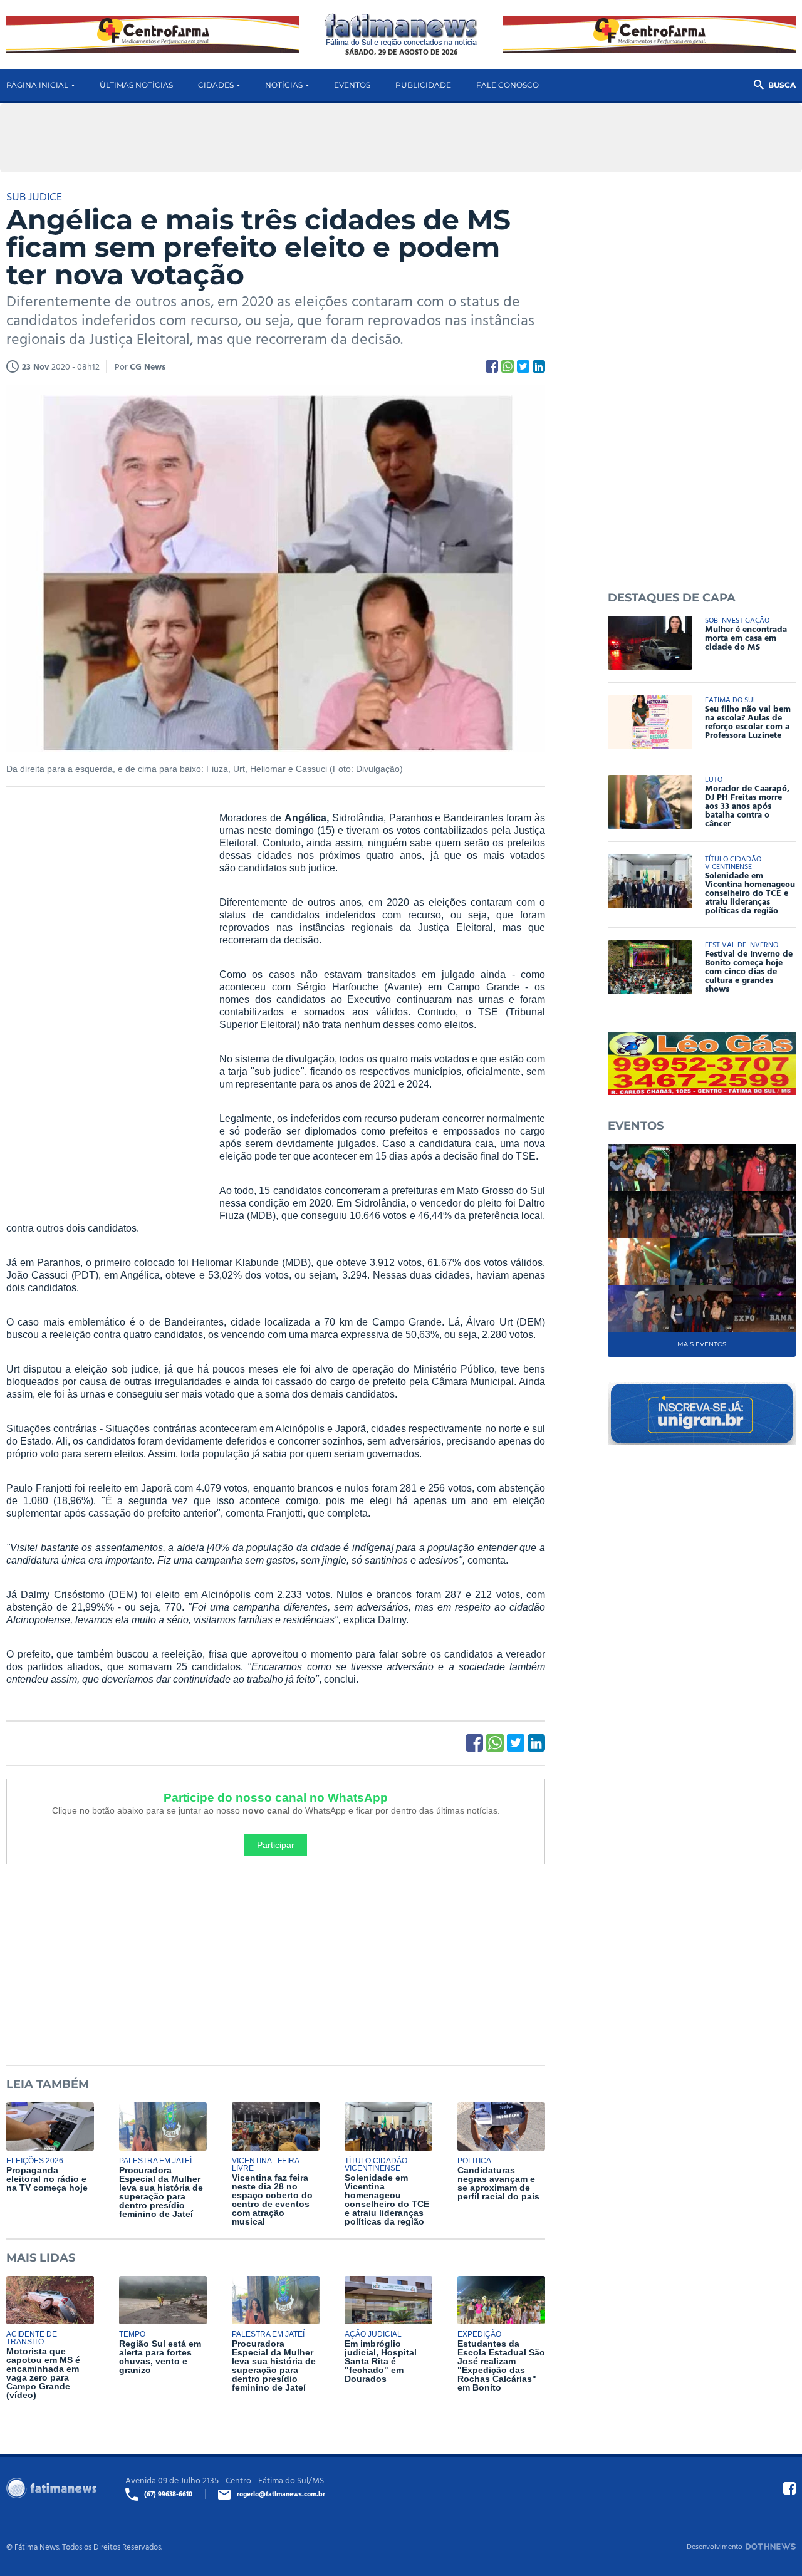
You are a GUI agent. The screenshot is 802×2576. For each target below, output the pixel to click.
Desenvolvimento (715, 2546)
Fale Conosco (508, 85)
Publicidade (423, 85)
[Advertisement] (100, 1003)
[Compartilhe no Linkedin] (539, 366)
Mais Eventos (702, 1344)
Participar (276, 1845)
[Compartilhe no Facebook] (492, 366)
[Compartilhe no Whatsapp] (508, 366)
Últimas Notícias (136, 85)
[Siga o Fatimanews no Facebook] (789, 2488)
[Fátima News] (401, 30)
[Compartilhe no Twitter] (523, 366)
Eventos (352, 85)
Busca (782, 85)
